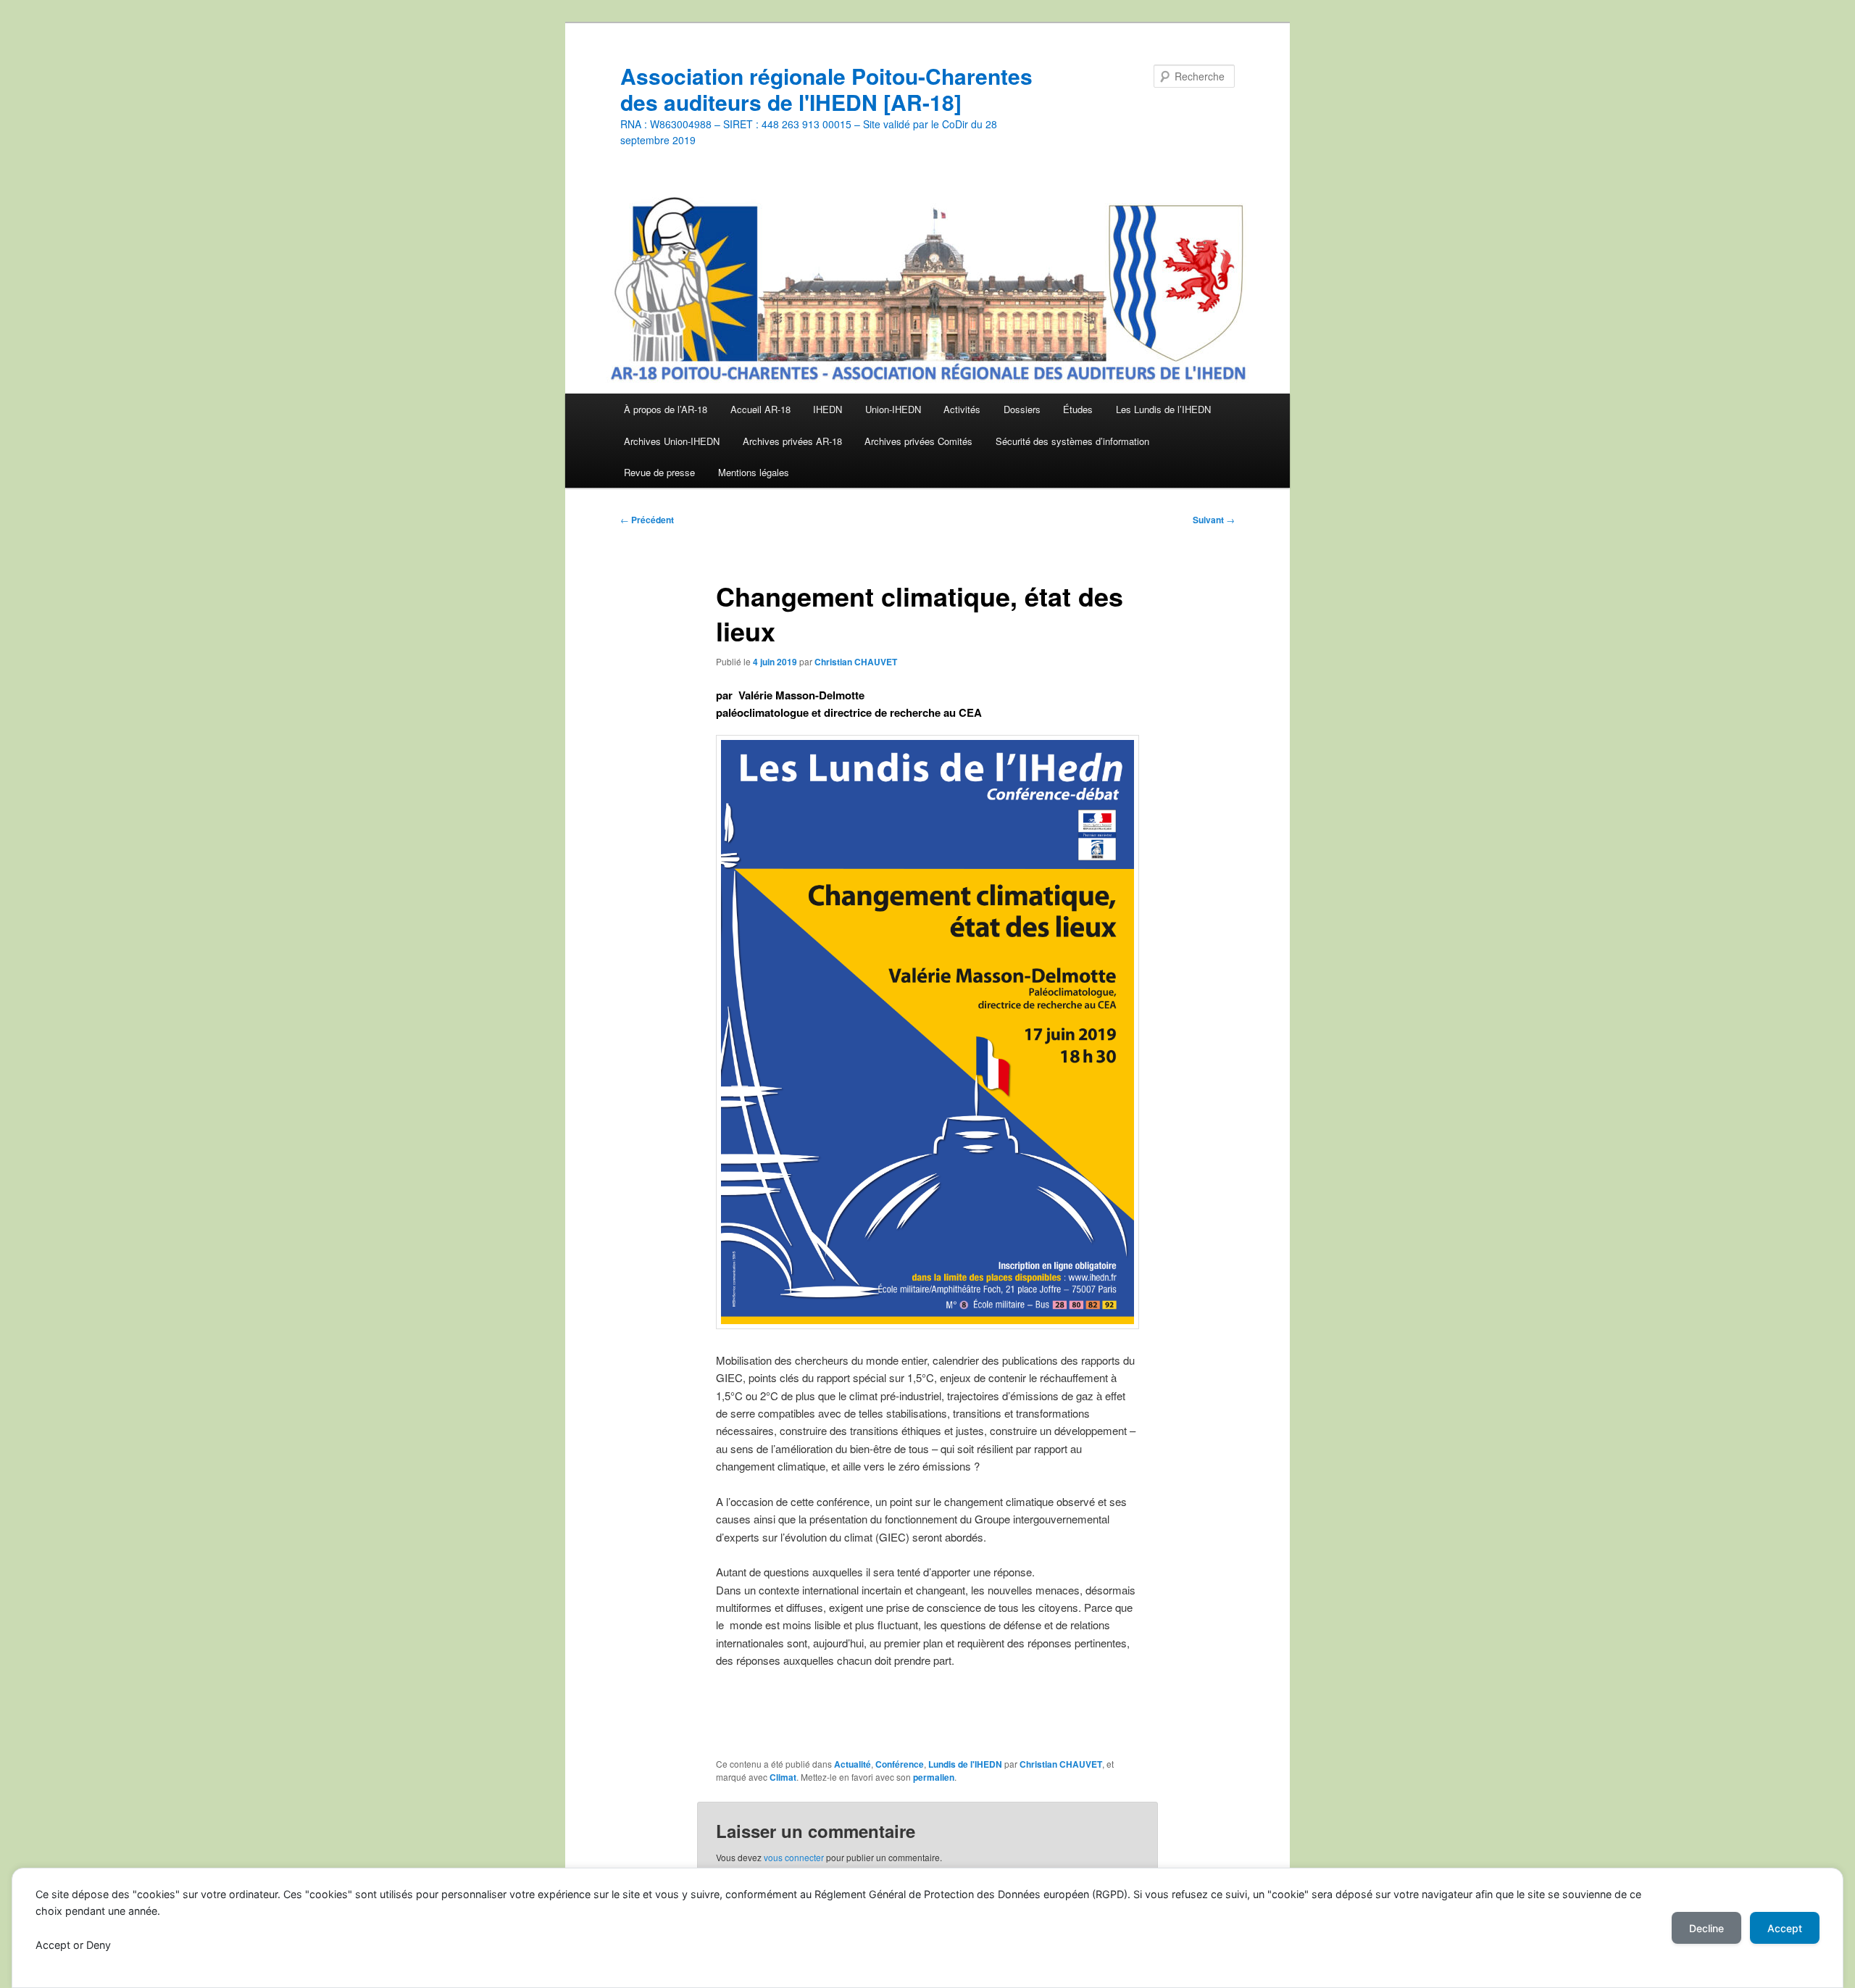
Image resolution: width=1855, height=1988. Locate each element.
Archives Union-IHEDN (672, 441)
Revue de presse (659, 472)
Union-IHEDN (893, 409)
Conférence (900, 1764)
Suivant (1214, 520)
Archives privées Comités (918, 441)
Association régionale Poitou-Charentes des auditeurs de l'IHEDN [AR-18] (826, 89)
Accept (1785, 1928)
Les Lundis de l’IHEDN (1163, 409)
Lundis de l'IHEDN (965, 1764)
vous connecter (794, 1857)
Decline (1706, 1928)
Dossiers (1022, 409)
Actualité (853, 1764)
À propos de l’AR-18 (666, 409)
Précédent (647, 520)
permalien (934, 1777)
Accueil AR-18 (760, 409)
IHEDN (828, 409)
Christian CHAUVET (856, 662)
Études (1078, 409)
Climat (783, 1777)
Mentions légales (754, 472)
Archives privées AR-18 (792, 441)
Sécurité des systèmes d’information (1072, 441)
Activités (962, 409)
